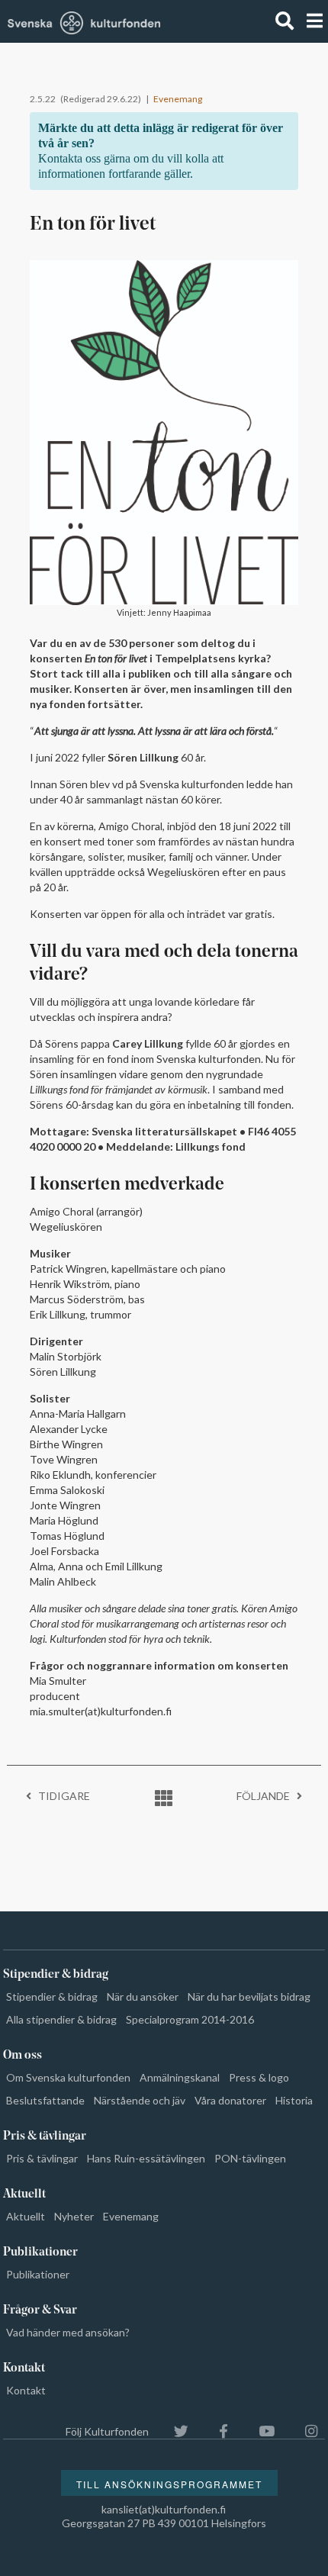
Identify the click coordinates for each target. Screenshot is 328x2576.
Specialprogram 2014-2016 (190, 2019)
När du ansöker (143, 1996)
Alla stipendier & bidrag (61, 2019)
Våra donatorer (230, 2100)
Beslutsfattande (45, 2100)
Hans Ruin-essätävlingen (146, 2158)
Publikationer (38, 2274)
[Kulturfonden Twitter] (174, 2431)
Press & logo (259, 2077)
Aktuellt (26, 2216)
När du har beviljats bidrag (249, 1996)
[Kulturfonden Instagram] (304, 2431)
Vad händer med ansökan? (68, 2332)
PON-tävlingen (250, 2158)
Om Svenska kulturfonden (68, 2077)
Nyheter (74, 2216)
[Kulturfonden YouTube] (259, 2431)
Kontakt (26, 2390)
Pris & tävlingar (42, 2158)
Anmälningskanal (180, 2077)
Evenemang (178, 99)
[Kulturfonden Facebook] (216, 2431)
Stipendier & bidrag (52, 1996)
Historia (294, 2100)
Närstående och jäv (140, 2100)
